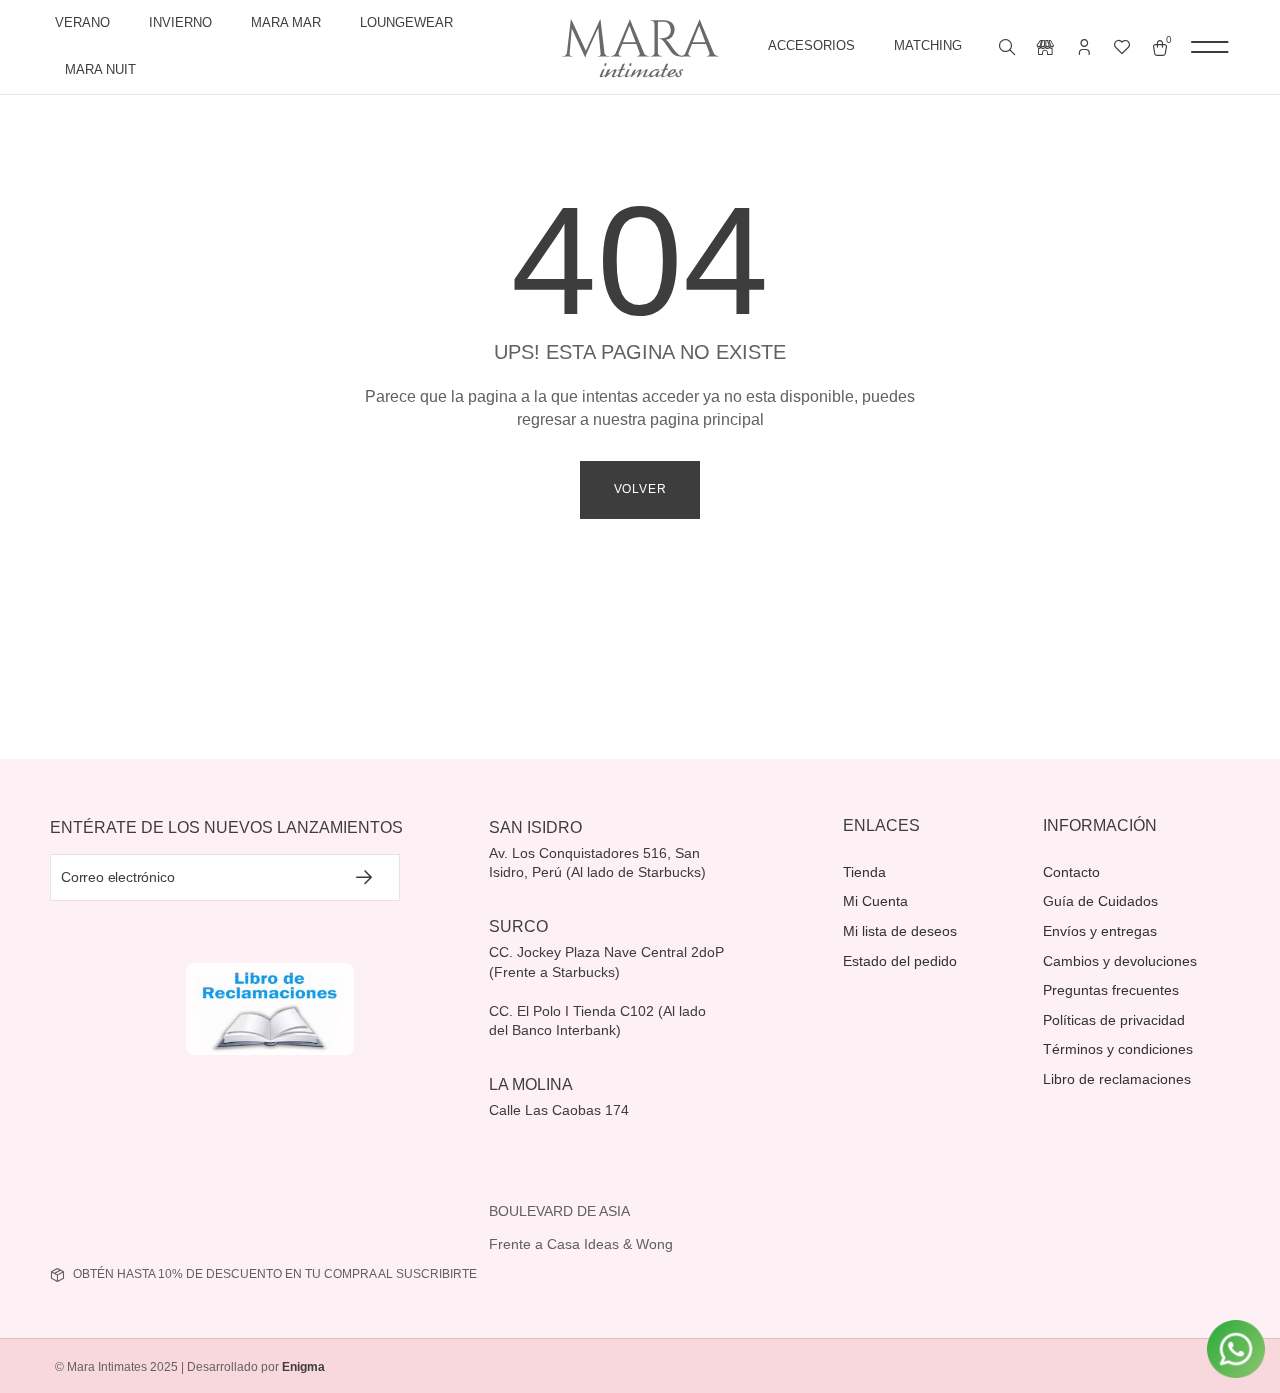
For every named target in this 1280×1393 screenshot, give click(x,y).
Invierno (180, 22)
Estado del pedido (900, 961)
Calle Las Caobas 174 (561, 1110)
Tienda (864, 872)
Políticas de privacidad (1114, 1020)
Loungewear (406, 22)
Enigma (303, 1367)
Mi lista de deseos (900, 931)
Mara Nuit (100, 69)
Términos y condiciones (1118, 1049)
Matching (928, 45)
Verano (82, 22)
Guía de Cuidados (1100, 901)
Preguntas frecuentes (1111, 990)
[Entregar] (365, 877)
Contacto (1071, 872)
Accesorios (811, 45)
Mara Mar (286, 22)
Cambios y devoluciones (1120, 961)
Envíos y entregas (1100, 931)
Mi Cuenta (875, 901)
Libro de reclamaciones (1117, 1079)
